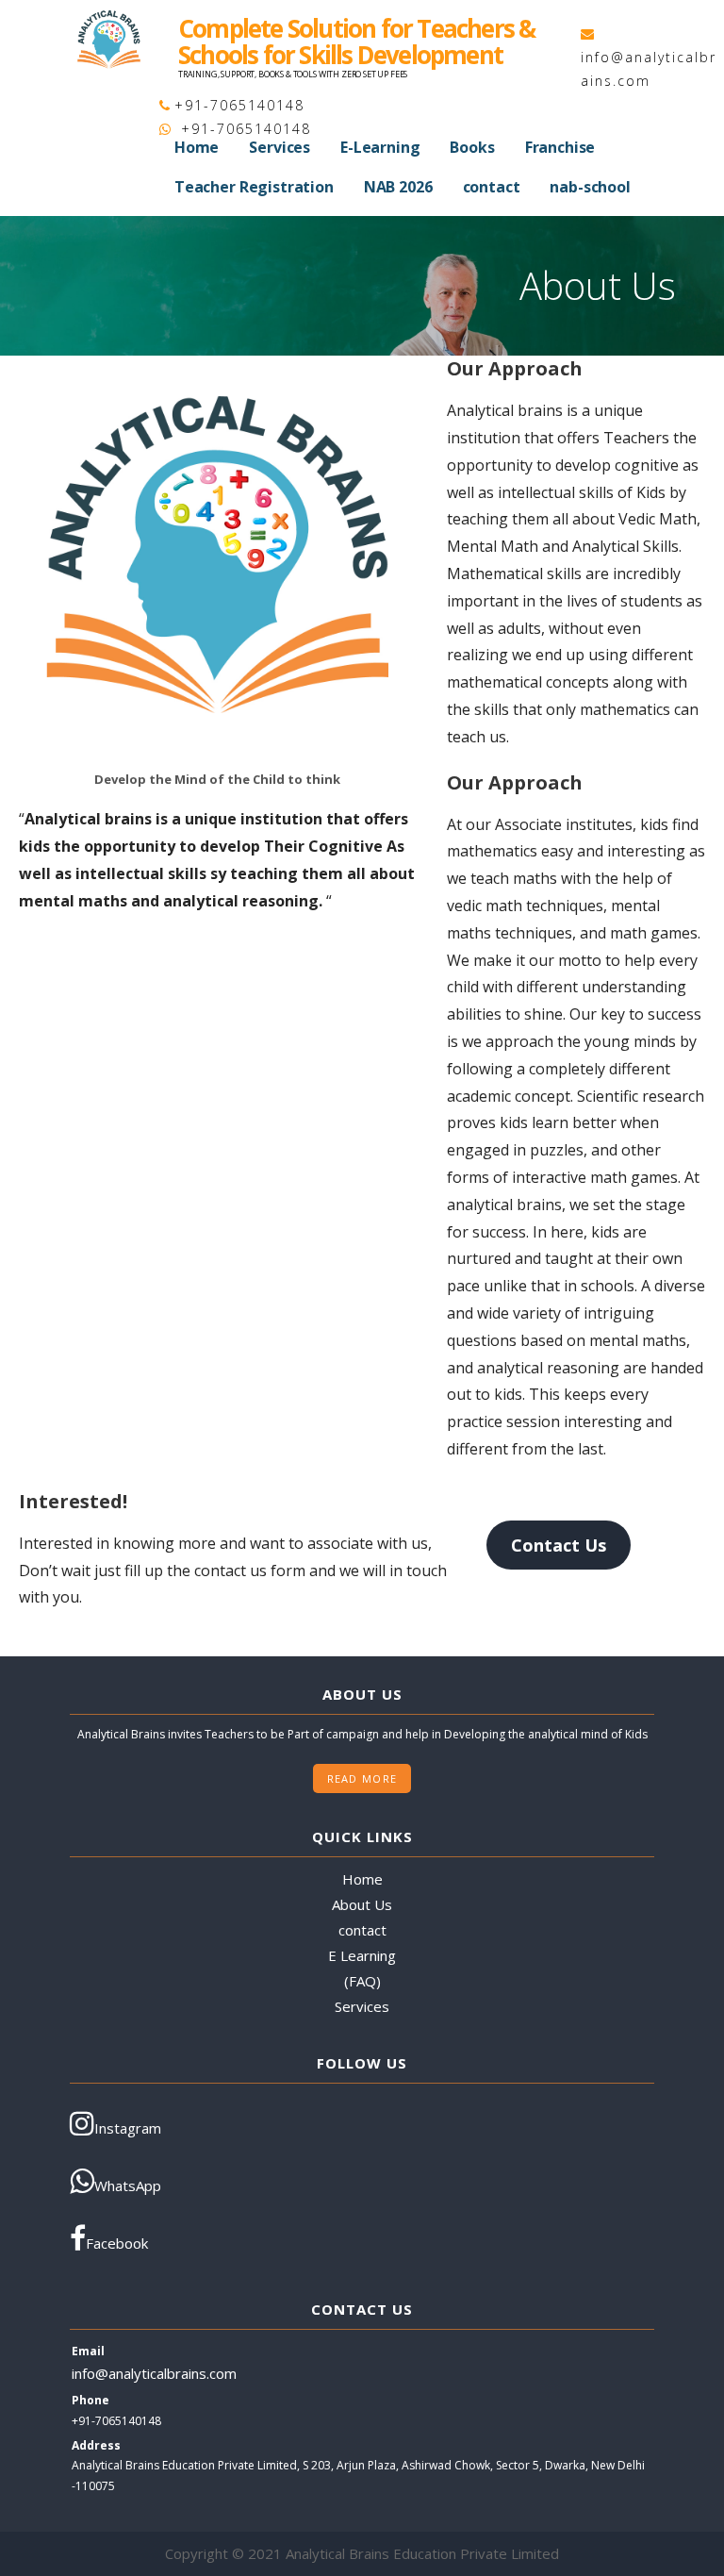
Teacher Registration (254, 187)
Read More (362, 1778)
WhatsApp (128, 2185)
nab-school (590, 187)
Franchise (560, 147)
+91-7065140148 (239, 105)
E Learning (362, 1955)
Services (280, 147)
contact (492, 187)
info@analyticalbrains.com (154, 2373)
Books (472, 147)
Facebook (117, 2243)
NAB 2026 (398, 187)
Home (197, 147)
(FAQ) (362, 1981)
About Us (362, 1904)
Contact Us (559, 1545)
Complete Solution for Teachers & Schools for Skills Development (356, 42)
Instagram (128, 2128)
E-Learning (380, 147)
